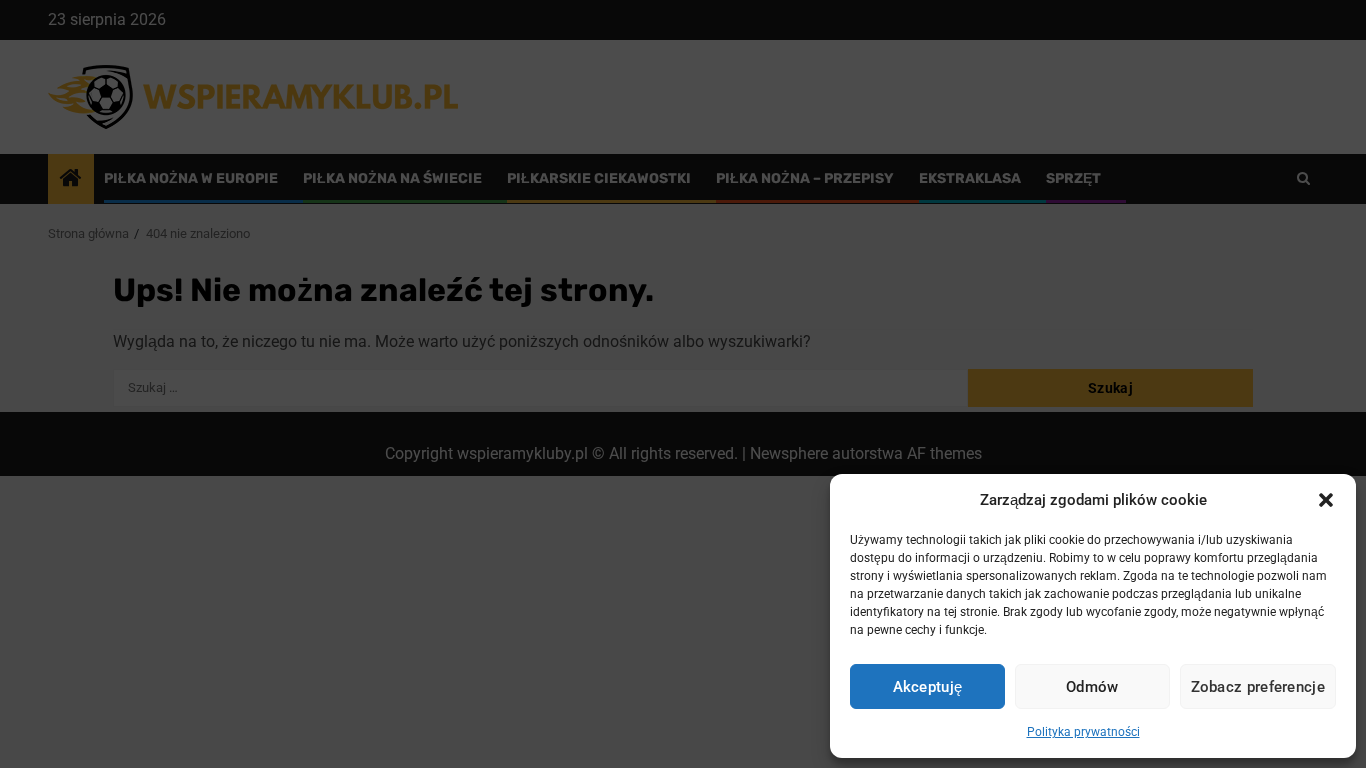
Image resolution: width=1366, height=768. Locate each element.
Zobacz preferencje (1258, 687)
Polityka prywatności (1083, 732)
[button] (1326, 500)
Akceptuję (928, 687)
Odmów (1092, 687)
